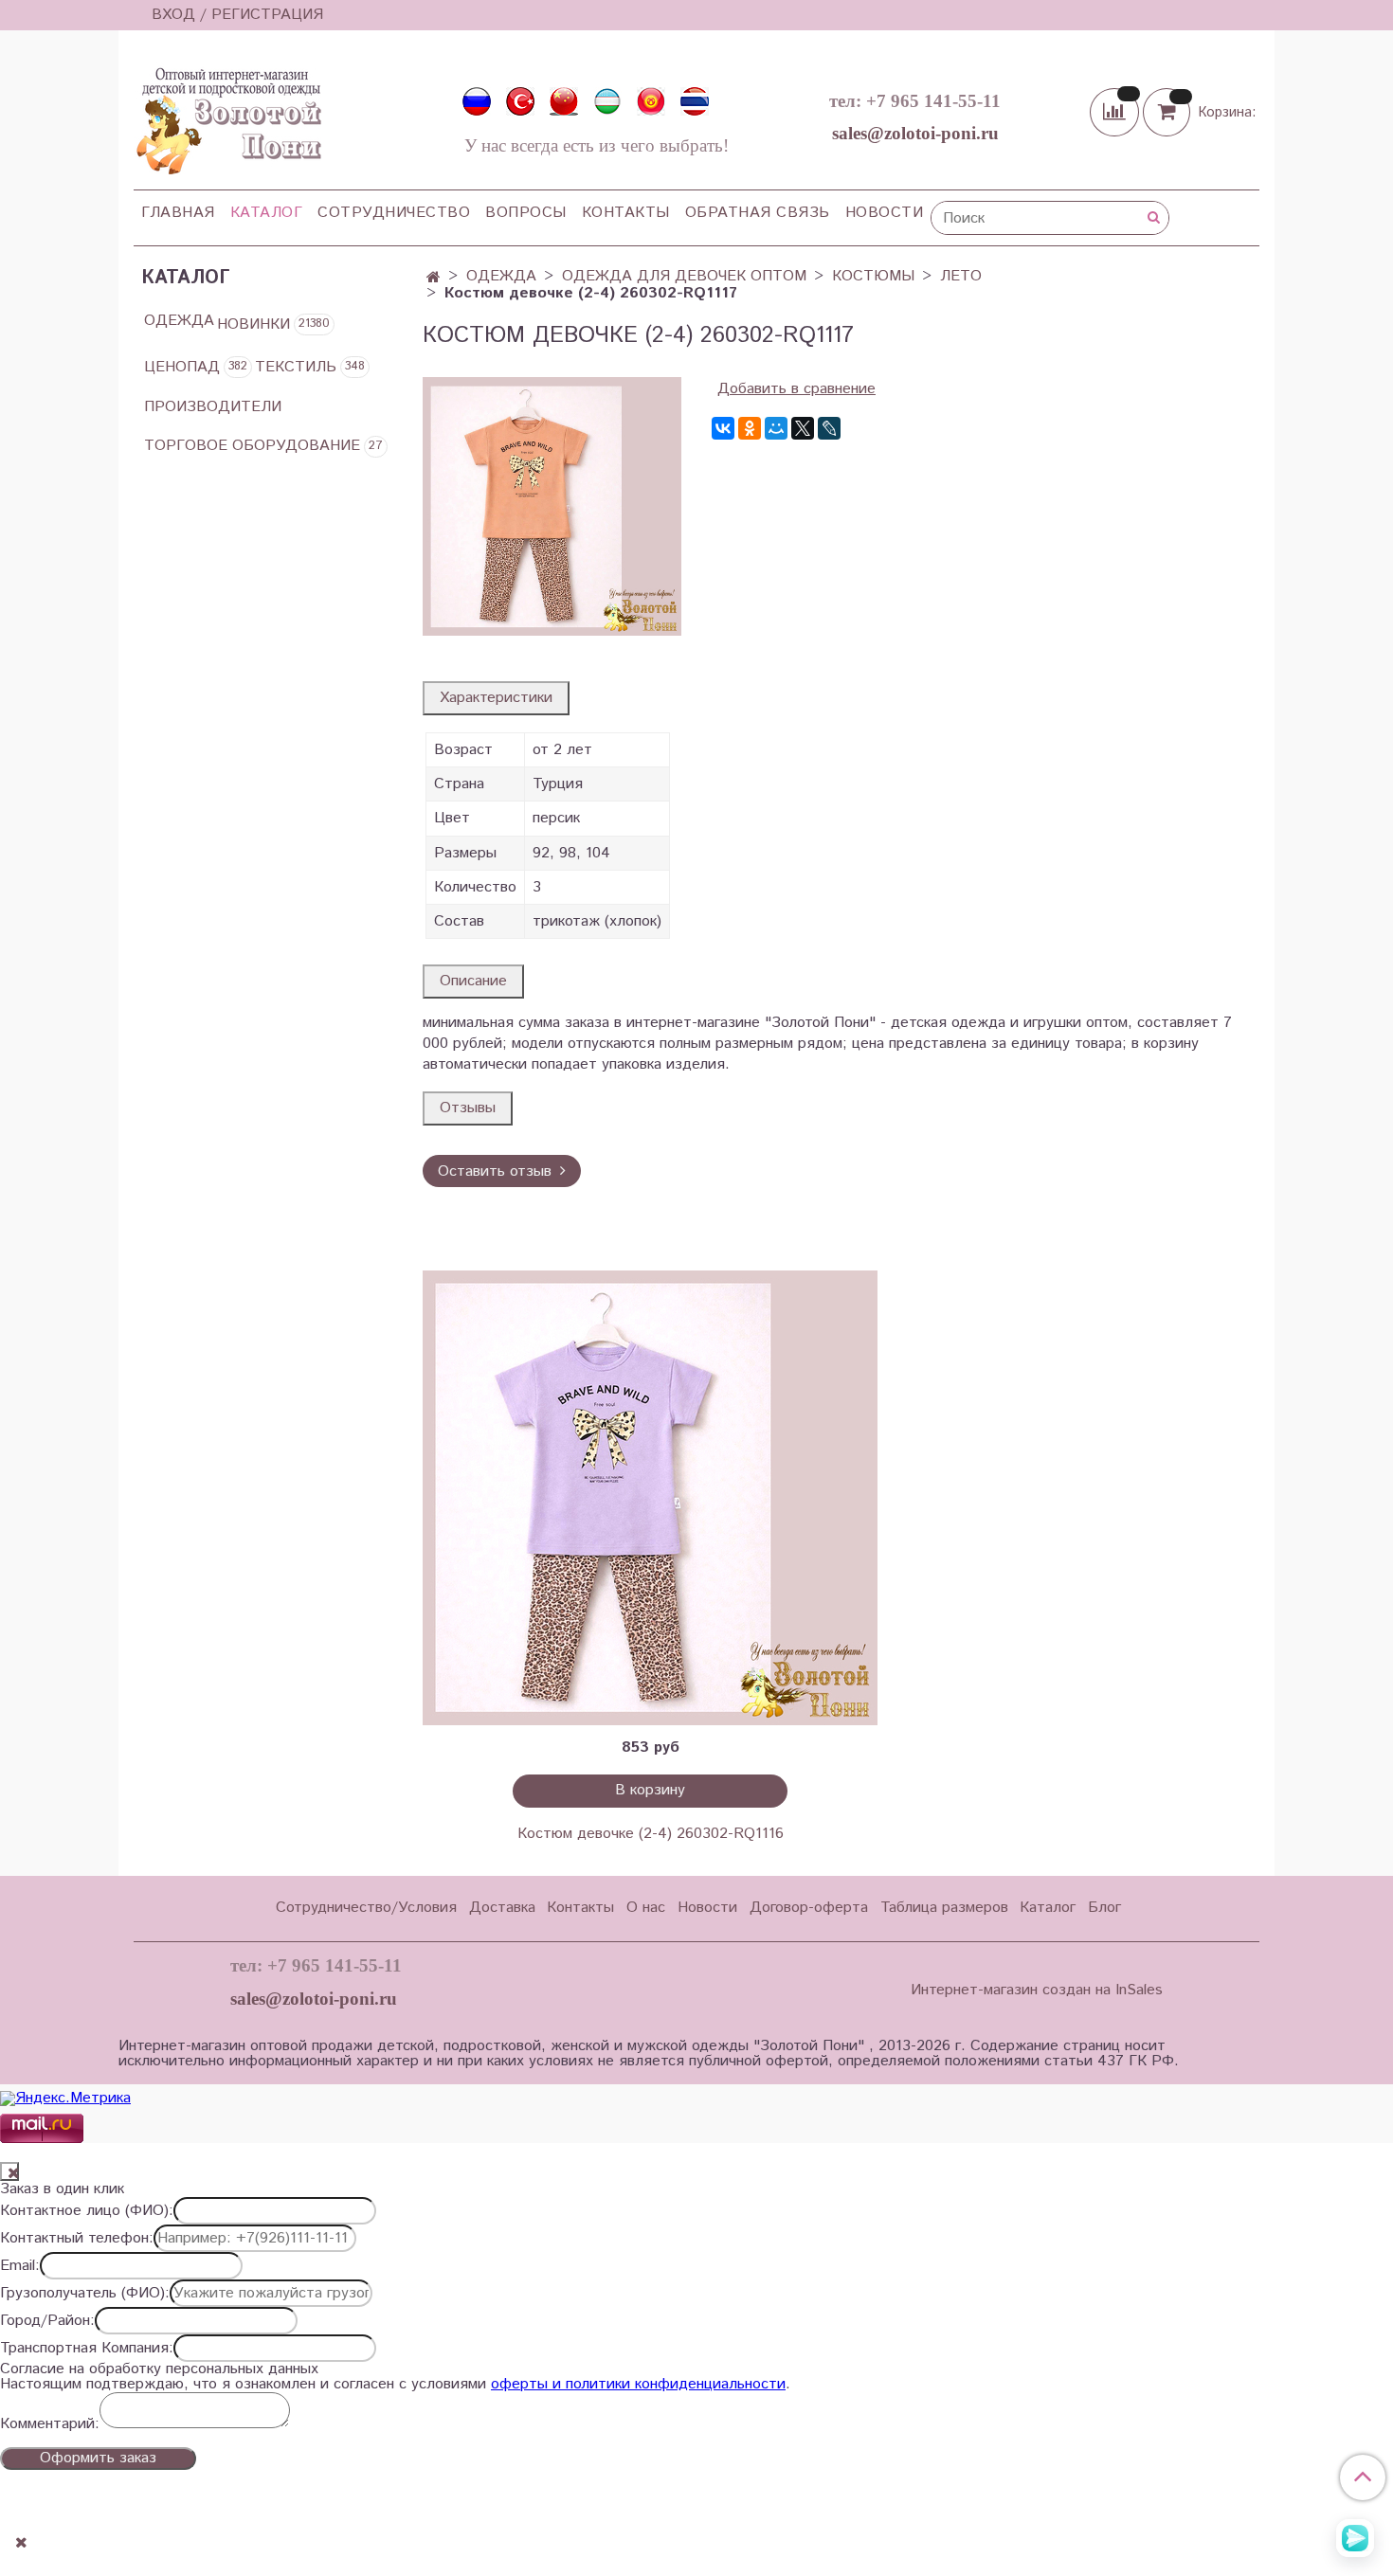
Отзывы (468, 1108)
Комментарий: (50, 2424)
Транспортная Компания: (87, 2349)
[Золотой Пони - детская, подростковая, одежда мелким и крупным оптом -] (227, 116)
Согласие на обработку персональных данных (159, 2369)
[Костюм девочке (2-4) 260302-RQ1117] (552, 506)
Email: (20, 2266)
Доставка (502, 1908)
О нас (646, 1908)
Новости (885, 213)
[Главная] (434, 278)
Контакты (626, 213)
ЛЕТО (961, 276)
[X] (803, 428)
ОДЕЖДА (501, 276)
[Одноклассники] (750, 428)
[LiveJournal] (829, 428)
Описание (473, 981)
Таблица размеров (944, 1908)
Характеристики (496, 698)
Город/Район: (47, 2321)
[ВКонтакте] (723, 428)
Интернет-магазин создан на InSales (1037, 1991)
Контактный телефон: (77, 2239)
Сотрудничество (394, 213)
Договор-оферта (809, 1908)
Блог (1104, 1908)
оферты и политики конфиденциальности (638, 2384)
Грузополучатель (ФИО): (85, 2294)
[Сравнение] (1116, 111)
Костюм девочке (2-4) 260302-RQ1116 (651, 1834)
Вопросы (526, 213)
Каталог (267, 213)
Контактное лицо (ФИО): (87, 2211)
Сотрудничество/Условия (366, 1908)
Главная (178, 213)
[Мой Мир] (776, 428)
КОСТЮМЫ (873, 276)
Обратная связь (758, 213)
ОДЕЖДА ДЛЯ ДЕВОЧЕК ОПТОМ (684, 276)
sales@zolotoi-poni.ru (915, 133)
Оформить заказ (98, 2458)
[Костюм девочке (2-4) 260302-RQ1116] (650, 1498)
